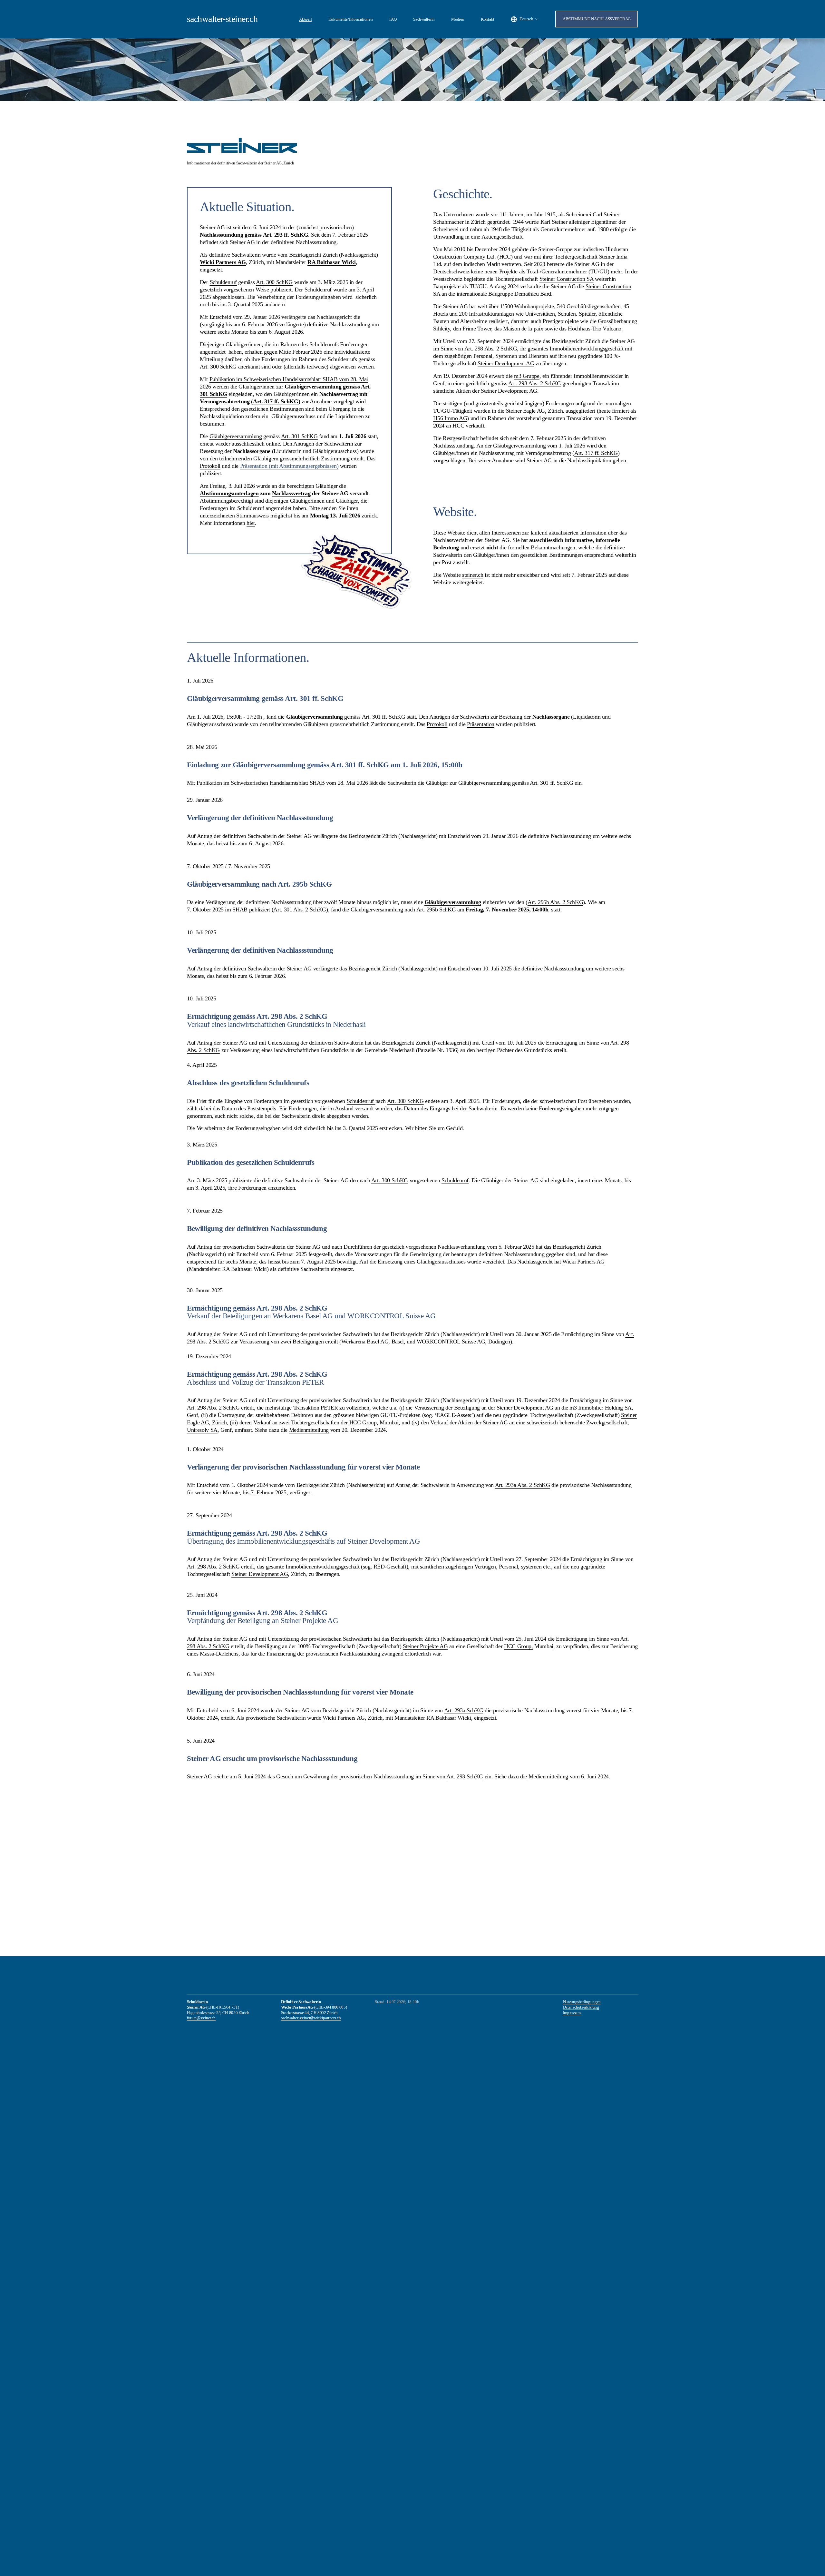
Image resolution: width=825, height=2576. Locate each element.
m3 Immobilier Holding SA (601, 1408)
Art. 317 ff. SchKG (596, 453)
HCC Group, (518, 1646)
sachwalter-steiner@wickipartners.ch (311, 2018)
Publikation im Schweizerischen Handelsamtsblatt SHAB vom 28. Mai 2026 (282, 783)
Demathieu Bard (533, 294)
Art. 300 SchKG (405, 1101)
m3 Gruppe (527, 376)
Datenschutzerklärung (581, 2007)
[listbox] (525, 19)
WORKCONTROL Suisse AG (451, 1342)
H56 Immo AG (450, 418)
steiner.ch (473, 575)
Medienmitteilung (309, 1430)
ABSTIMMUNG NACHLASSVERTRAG (597, 19)
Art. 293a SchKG (464, 1710)
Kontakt (488, 19)
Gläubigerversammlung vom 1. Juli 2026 (539, 446)
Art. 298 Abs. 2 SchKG (491, 349)
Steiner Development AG (506, 363)
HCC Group (363, 1422)
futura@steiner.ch (201, 2018)
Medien (458, 19)
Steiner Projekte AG (425, 1646)
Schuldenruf (361, 1101)
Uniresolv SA (202, 1430)
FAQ (393, 19)
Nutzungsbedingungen (582, 2002)
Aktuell (305, 19)
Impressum (572, 2013)
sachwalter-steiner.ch (222, 19)
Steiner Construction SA (567, 279)
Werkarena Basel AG (365, 1342)
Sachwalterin (424, 19)
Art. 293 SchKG (465, 1776)
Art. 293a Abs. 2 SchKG (523, 1485)
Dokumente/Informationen (351, 19)
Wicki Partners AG (583, 1262)
